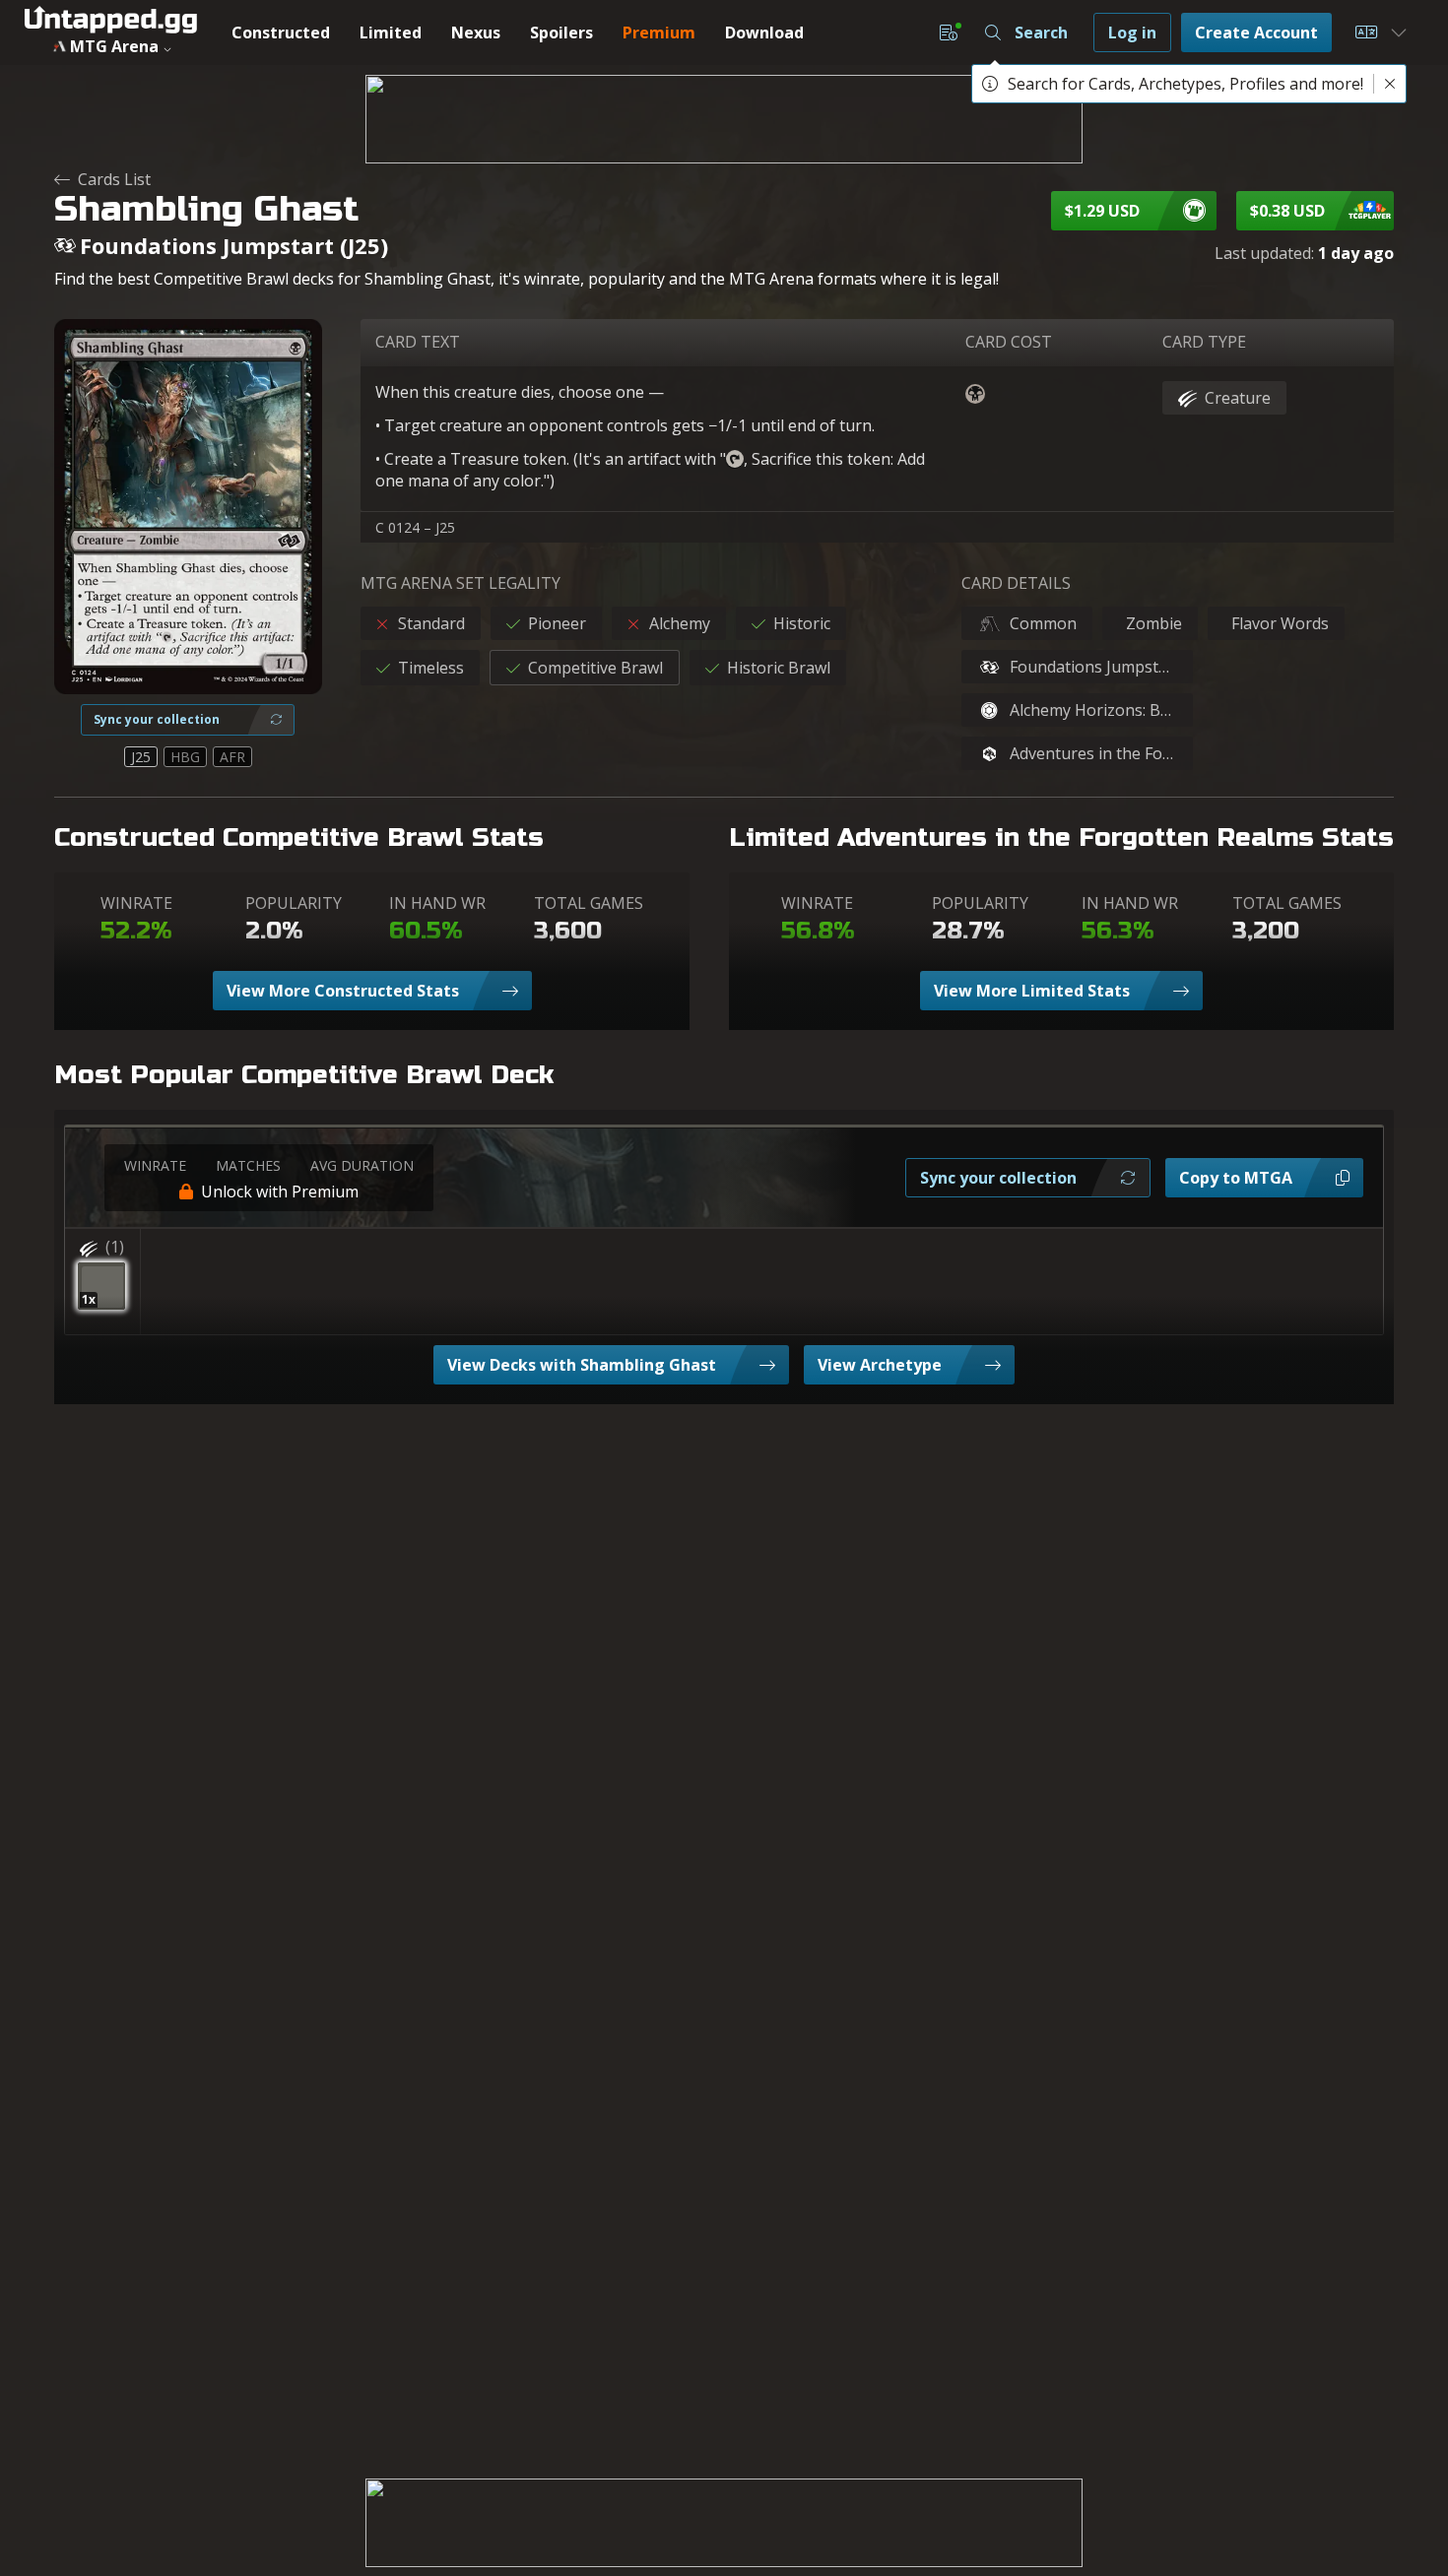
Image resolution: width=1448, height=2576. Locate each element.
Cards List (114, 179)
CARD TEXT (418, 342)
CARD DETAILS (1016, 583)
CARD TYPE (1204, 342)
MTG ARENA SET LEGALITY (461, 583)
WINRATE (136, 903)
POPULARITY (294, 903)
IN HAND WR (437, 903)
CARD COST (1009, 342)
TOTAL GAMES (589, 903)
